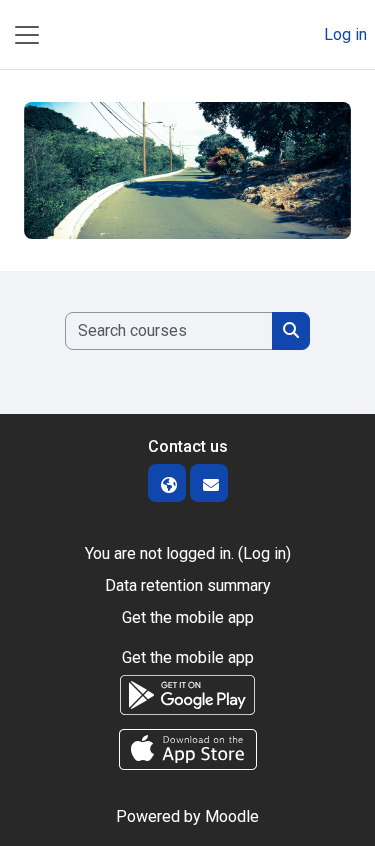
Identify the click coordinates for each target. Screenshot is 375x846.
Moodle (232, 816)
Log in (345, 34)
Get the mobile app (188, 617)
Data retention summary (188, 585)
